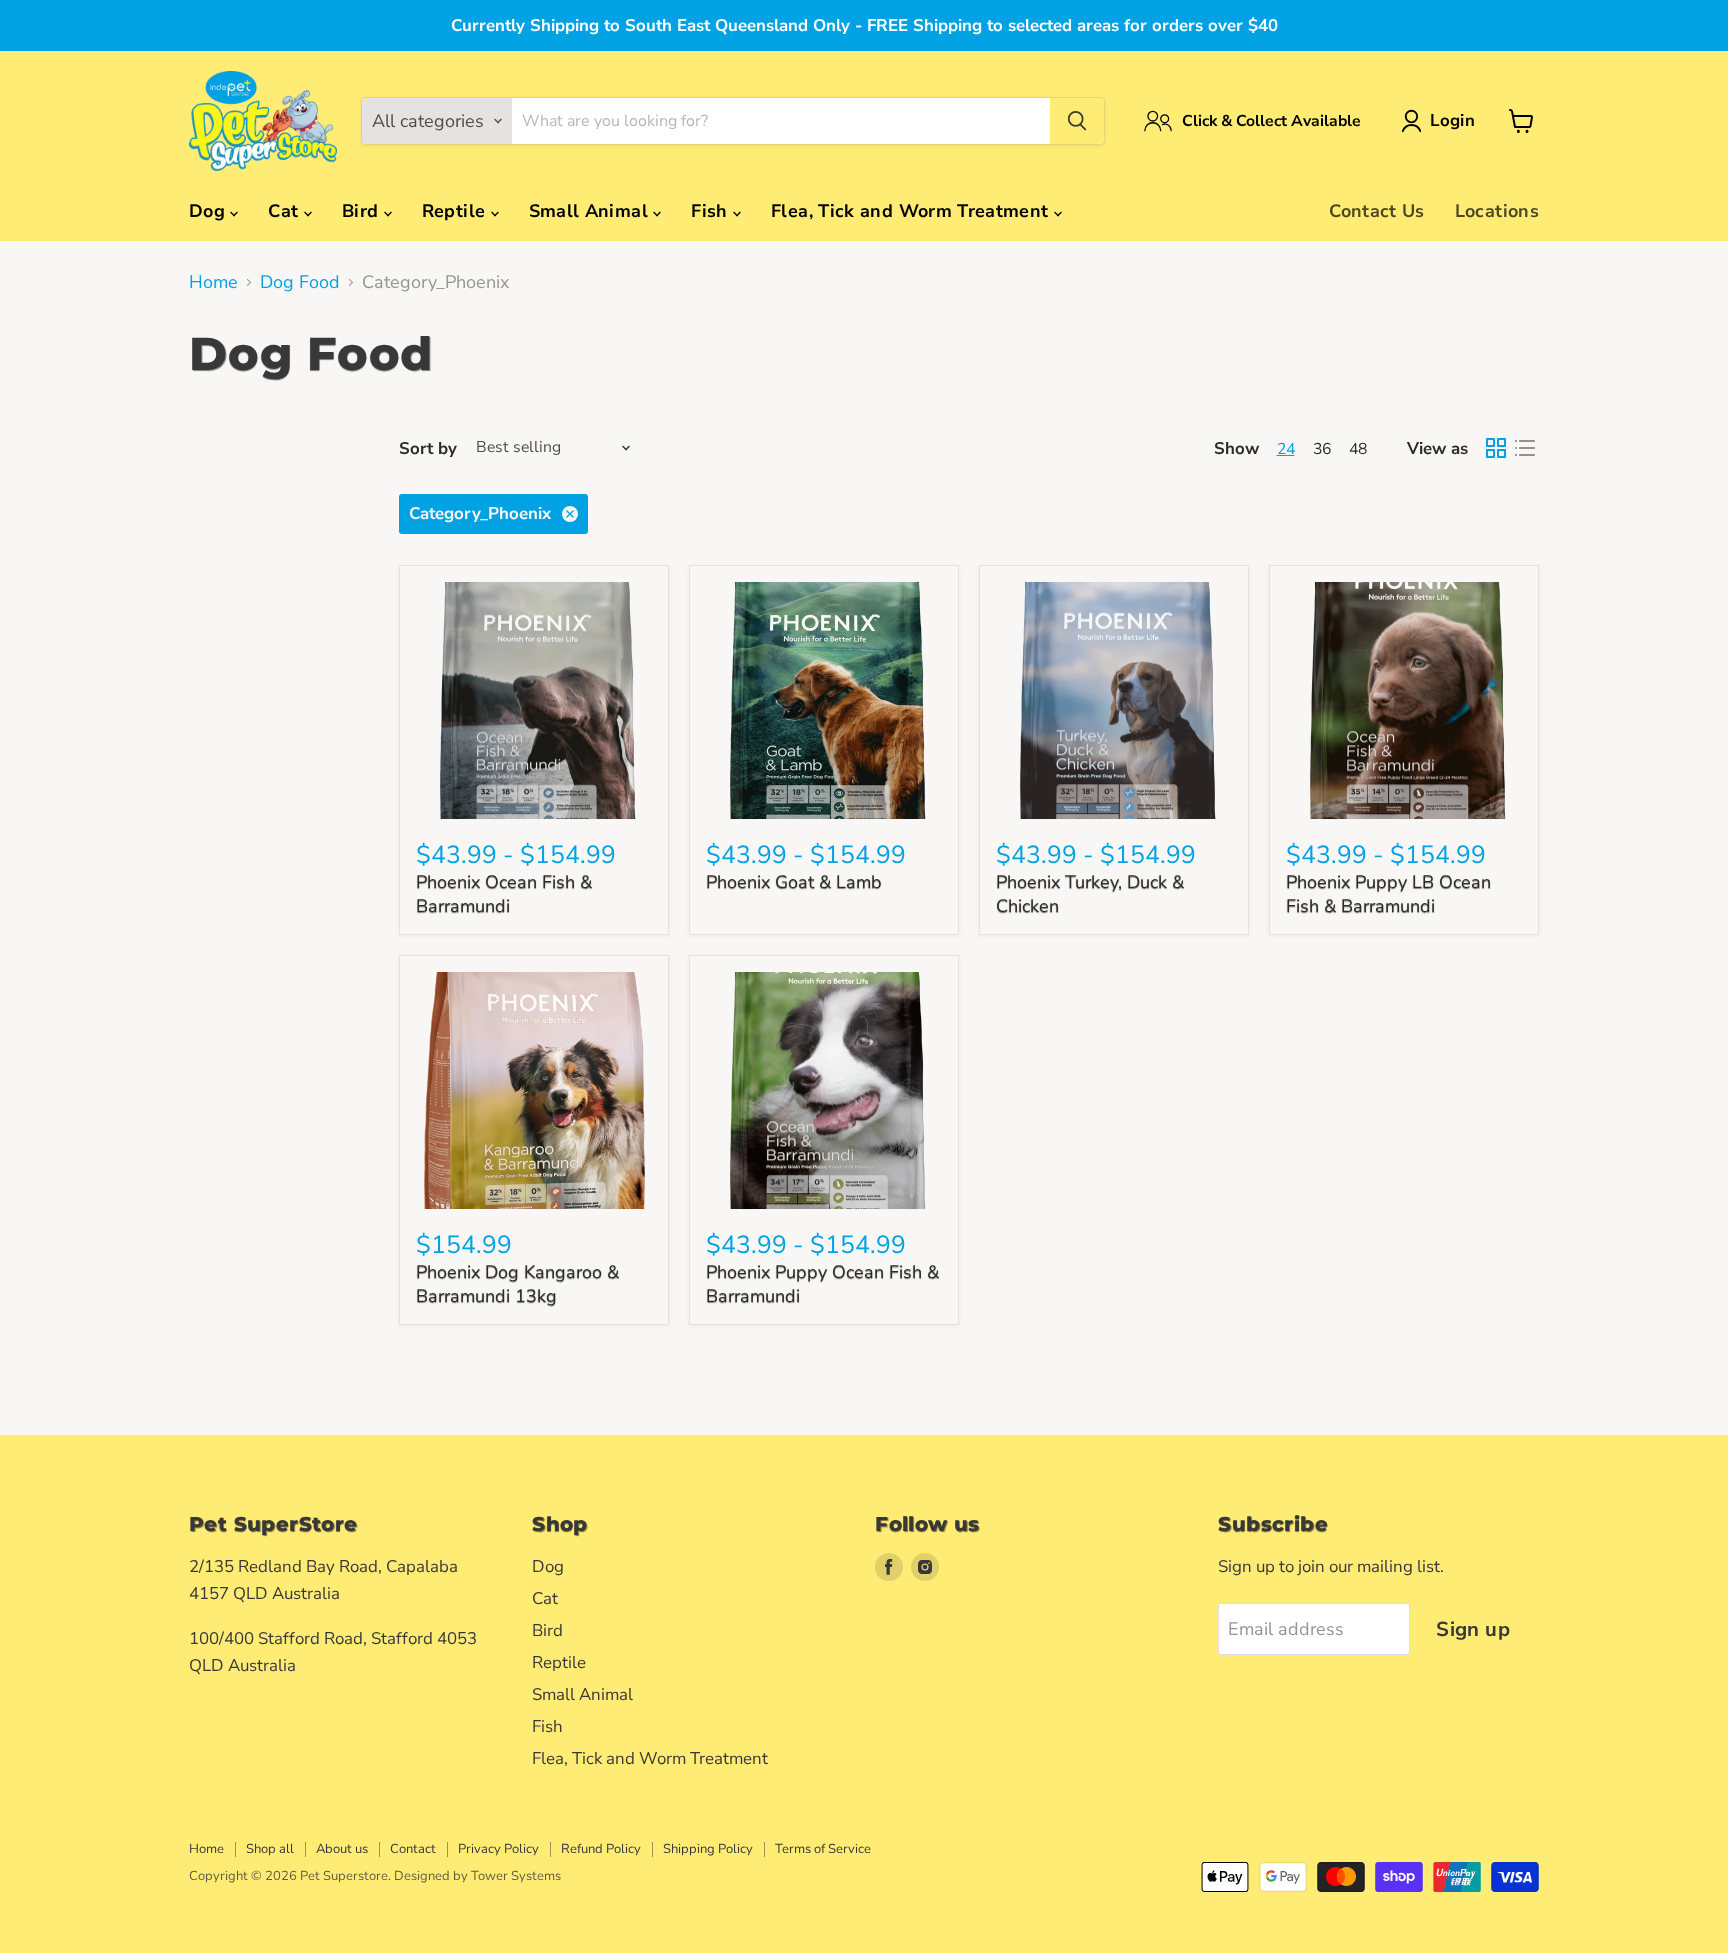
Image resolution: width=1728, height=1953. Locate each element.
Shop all (270, 1849)
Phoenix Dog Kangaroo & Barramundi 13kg (517, 1284)
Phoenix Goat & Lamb (794, 882)
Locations (1497, 211)
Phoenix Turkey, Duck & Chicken (1090, 894)
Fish (712, 211)
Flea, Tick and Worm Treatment (912, 211)
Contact (413, 1849)
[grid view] (1495, 448)
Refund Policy (601, 1849)
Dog (209, 211)
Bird (363, 211)
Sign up (1473, 1629)
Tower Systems (516, 1876)
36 (1322, 449)
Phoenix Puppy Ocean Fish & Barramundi (822, 1284)
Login (1452, 120)
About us (342, 1849)
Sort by (428, 448)
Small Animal (591, 211)
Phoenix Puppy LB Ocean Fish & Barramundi (1388, 894)
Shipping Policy (708, 1849)
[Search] (1077, 121)
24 (1286, 449)
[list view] (1524, 448)
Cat (285, 211)
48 (1358, 449)
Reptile (456, 211)
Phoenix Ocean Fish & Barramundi (504, 894)
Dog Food (300, 282)
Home (213, 282)
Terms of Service (823, 1849)
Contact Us (1377, 211)
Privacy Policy (498, 1849)
